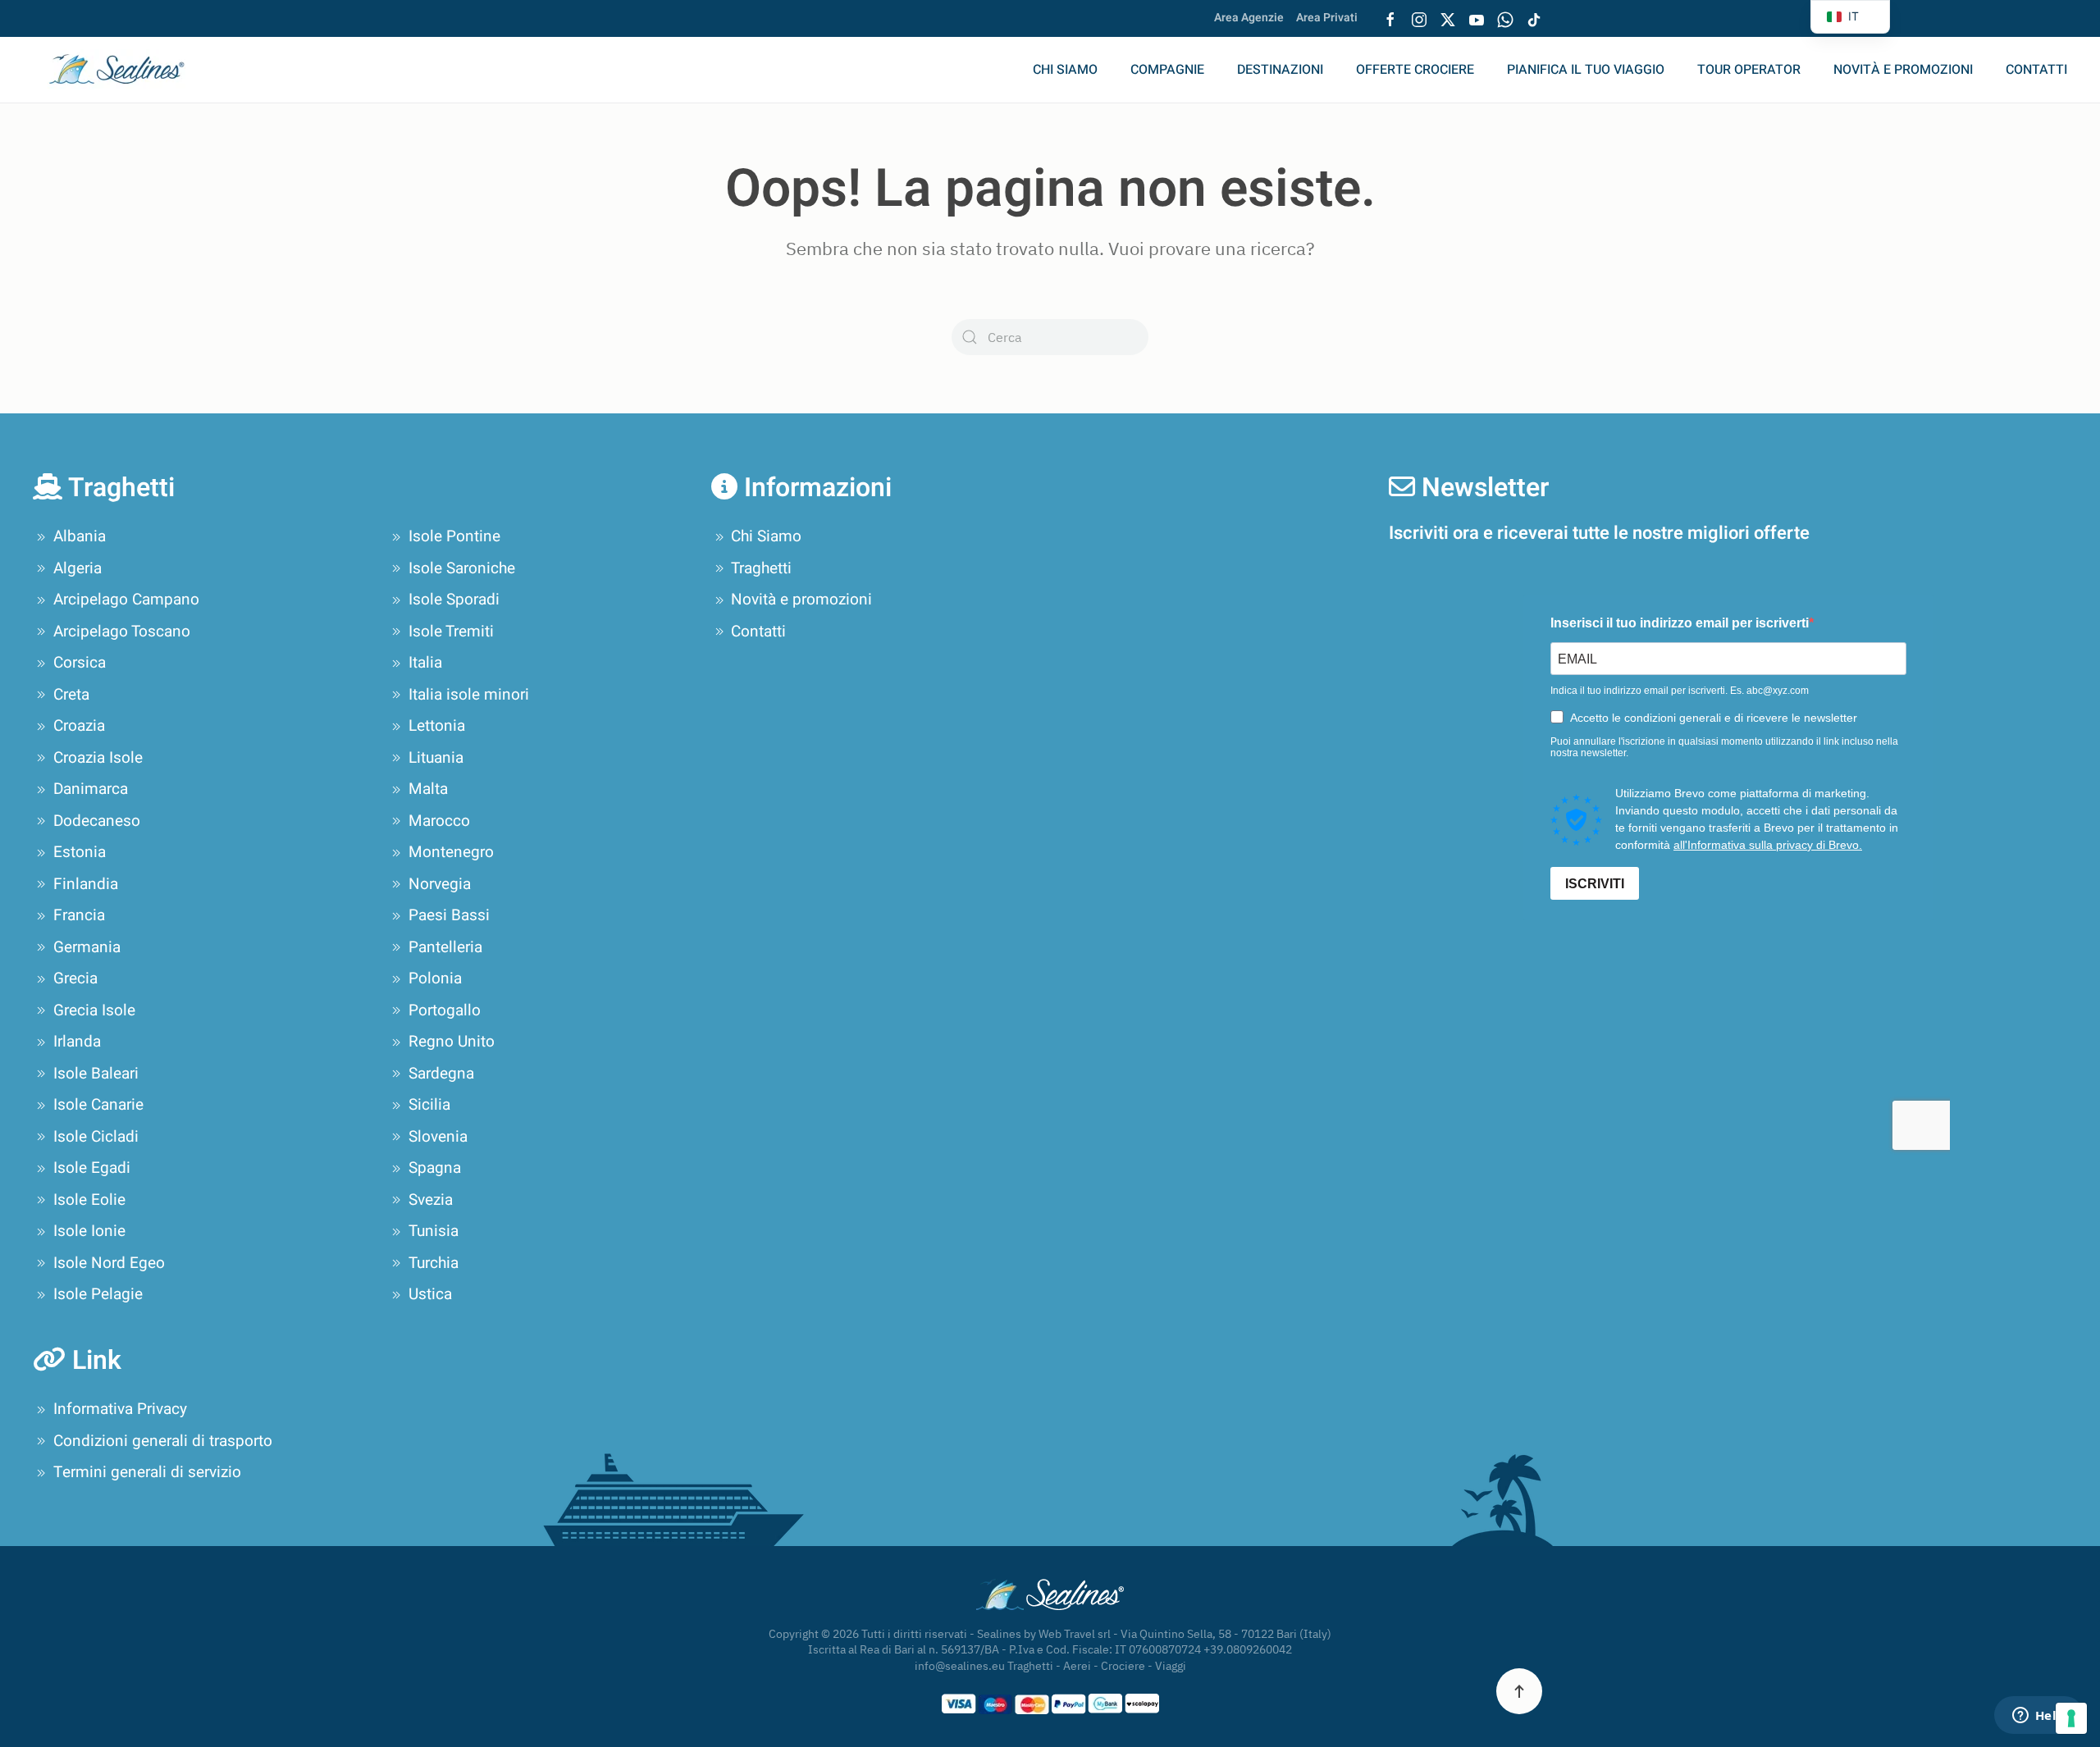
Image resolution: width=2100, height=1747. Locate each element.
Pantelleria (445, 947)
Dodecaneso (97, 821)
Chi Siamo (1065, 70)
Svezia (431, 1200)
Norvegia (440, 884)
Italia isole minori (469, 695)
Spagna (435, 1168)
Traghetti (761, 568)
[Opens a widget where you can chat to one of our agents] (2038, 1717)
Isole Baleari (96, 1074)
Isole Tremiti (451, 632)
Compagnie (1167, 70)
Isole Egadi (92, 1168)
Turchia (434, 1263)
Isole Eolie (89, 1200)
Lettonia (437, 726)
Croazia (79, 726)
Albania (80, 536)
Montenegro (451, 852)
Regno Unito (452, 1042)
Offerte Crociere (1415, 70)
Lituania (436, 758)
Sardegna (441, 1074)
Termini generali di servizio (147, 1472)
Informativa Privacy (120, 1409)
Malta (428, 789)
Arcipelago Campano (126, 600)
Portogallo (445, 1010)
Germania (87, 947)
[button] (1519, 1691)
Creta (71, 695)
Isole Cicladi (96, 1137)
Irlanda (77, 1042)
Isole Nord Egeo (109, 1263)
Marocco (439, 821)
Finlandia (86, 884)
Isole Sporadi (454, 600)
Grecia (75, 978)
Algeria (78, 568)
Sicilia (429, 1105)
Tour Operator (1749, 70)
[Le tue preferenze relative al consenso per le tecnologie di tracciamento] (2071, 1718)
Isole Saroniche (462, 568)
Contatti (2036, 70)
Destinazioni (1280, 70)
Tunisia (434, 1231)
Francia (79, 915)
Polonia (435, 978)
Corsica (80, 663)
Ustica (430, 1294)
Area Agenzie (1249, 18)
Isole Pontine (454, 536)
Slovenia (438, 1137)
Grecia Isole (94, 1010)
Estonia (80, 852)
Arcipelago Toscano (122, 632)
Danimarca (91, 789)
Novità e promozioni (1903, 70)
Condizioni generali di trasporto (163, 1441)
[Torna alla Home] (127, 70)
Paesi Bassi (449, 915)
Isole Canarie (98, 1105)
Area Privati (1327, 18)
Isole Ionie (89, 1231)
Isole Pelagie (98, 1294)
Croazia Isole (98, 758)
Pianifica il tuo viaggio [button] (1586, 70)
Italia (425, 663)
